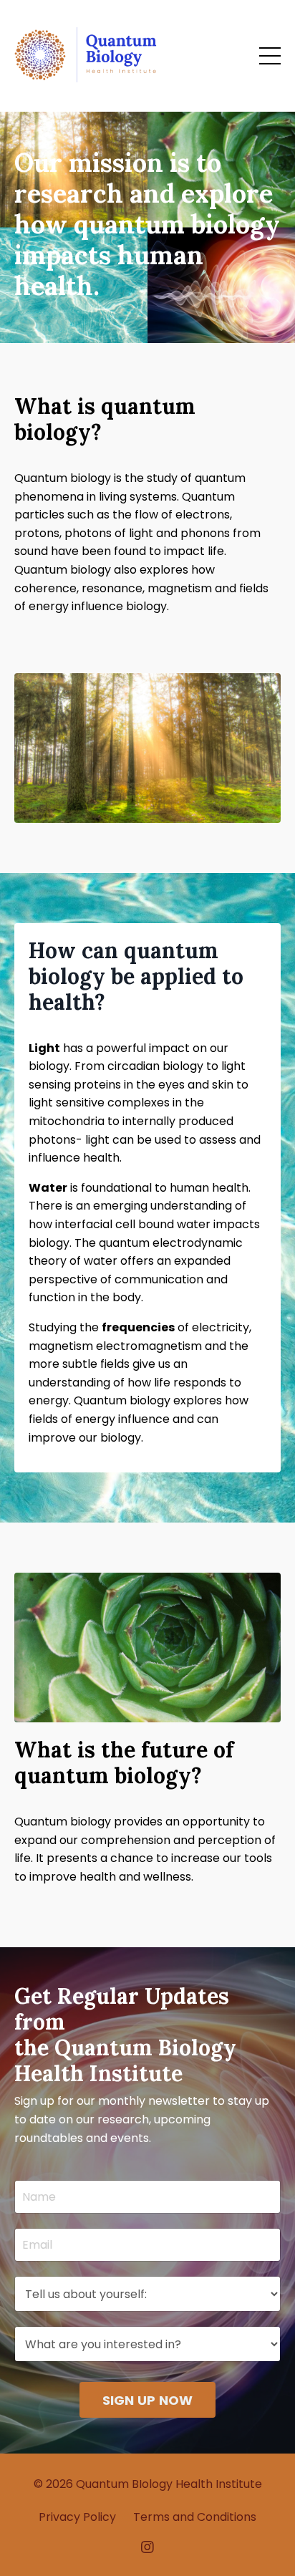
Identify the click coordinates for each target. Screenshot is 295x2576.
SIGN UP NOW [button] (148, 2400)
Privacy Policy (77, 2517)
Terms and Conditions (195, 2517)
